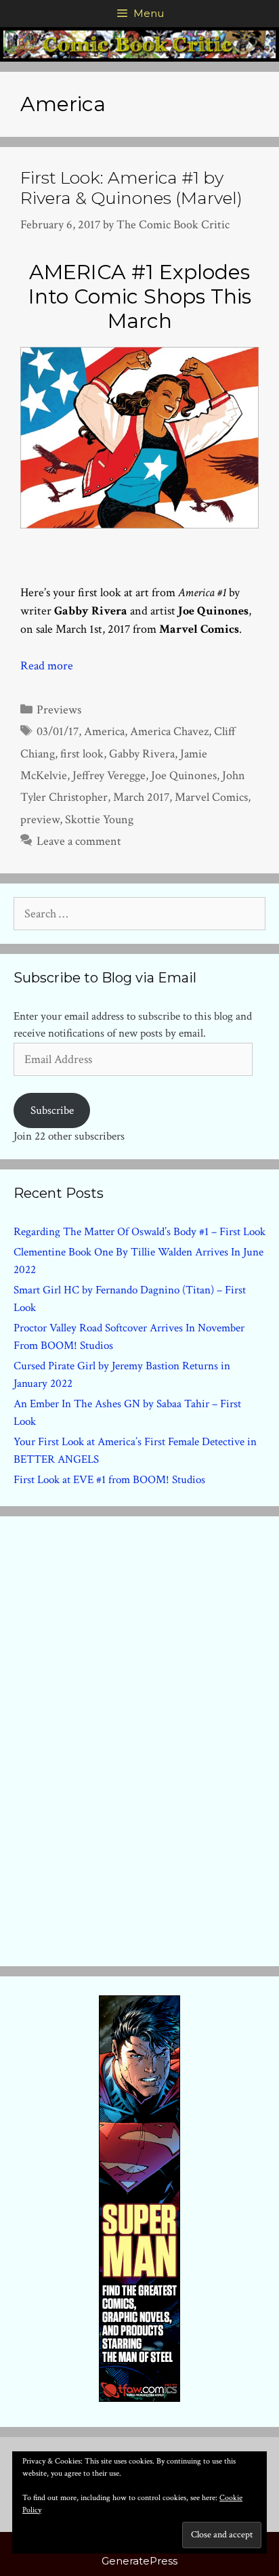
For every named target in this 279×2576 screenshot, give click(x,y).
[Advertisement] (139, 1739)
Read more (47, 666)
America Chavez (169, 731)
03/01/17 (58, 731)
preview (40, 819)
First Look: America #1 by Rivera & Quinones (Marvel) (131, 188)
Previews (59, 710)
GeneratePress (139, 2561)
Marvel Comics (211, 797)
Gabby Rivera (142, 754)
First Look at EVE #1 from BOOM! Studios (109, 1480)
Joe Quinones (184, 775)
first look (82, 754)
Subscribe (52, 1110)
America (104, 731)
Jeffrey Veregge (109, 775)
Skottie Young (99, 819)
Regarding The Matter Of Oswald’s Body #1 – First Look (139, 1232)
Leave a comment (79, 841)
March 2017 (141, 797)
